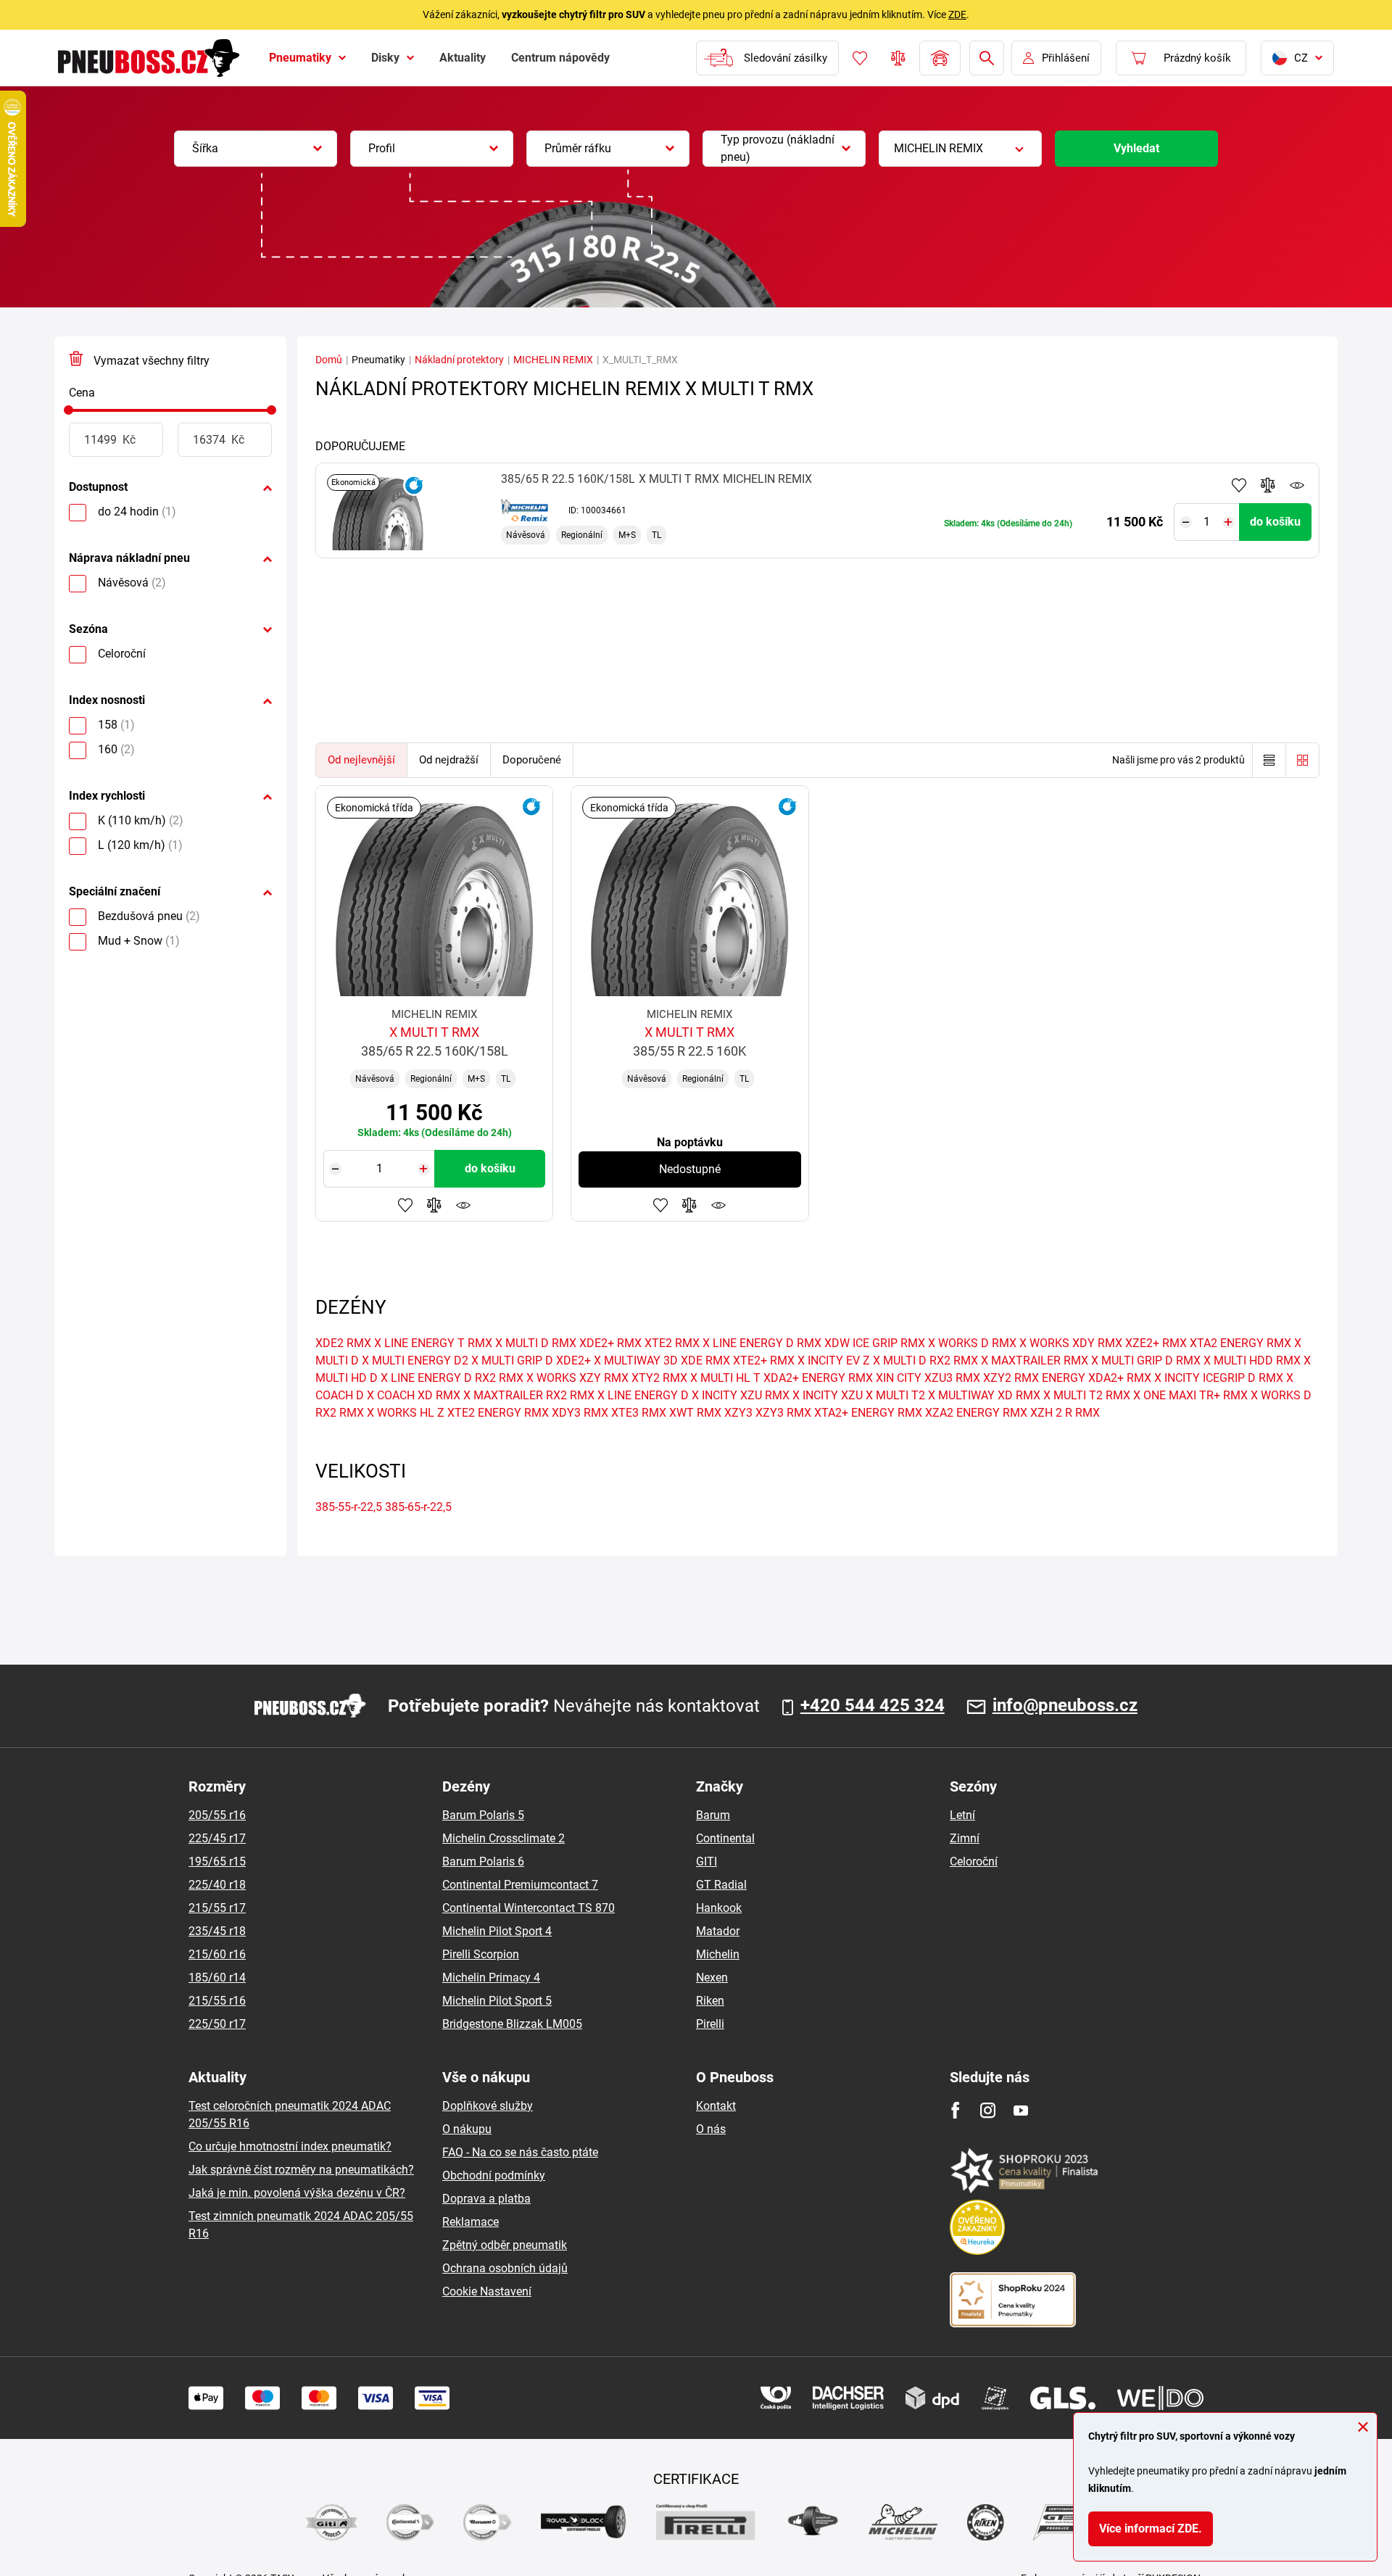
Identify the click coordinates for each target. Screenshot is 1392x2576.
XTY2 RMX (659, 1378)
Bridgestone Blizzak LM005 (512, 2024)
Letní (962, 1815)
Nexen (712, 1977)
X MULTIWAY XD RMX (984, 1395)
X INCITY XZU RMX (741, 1395)
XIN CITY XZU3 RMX (928, 1378)
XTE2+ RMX (764, 1361)
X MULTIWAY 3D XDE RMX (662, 1361)
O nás (711, 2129)
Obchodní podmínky (494, 2175)
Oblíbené (860, 58)
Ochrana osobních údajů (505, 2268)
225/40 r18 (217, 1885)
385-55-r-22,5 (349, 1507)
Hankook (719, 1908)
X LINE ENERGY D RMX (762, 1343)
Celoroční (974, 1861)
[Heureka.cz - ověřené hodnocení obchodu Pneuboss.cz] (985, 2226)
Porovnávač (898, 58)
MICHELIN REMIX (553, 360)
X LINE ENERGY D (643, 1395)
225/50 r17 (217, 2024)
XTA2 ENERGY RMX (1240, 1343)
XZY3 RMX (783, 1413)
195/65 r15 (217, 1861)
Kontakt (716, 2106)
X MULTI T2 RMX (1087, 1395)
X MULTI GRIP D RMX (1146, 1361)
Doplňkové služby (488, 2106)
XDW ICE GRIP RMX (875, 1343)
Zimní (965, 1838)
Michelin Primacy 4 (491, 1977)
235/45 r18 (217, 1931)
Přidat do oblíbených (1239, 485)
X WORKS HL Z (406, 1413)
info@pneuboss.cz (1065, 1706)
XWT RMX (695, 1413)
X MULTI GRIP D (512, 1361)
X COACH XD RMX (414, 1395)
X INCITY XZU (828, 1395)
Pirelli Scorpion (481, 1954)
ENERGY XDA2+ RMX (1097, 1378)
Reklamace (471, 2222)
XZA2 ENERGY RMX (976, 1413)
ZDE (957, 15)
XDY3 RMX (580, 1413)
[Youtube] (1020, 2110)
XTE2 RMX (672, 1343)
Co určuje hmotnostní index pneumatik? (290, 2146)
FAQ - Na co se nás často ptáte (520, 2152)
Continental (725, 1838)
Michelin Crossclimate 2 (504, 1838)
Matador (718, 1931)
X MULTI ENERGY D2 (415, 1361)
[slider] (69, 410)
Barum (713, 1815)
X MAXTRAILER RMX (1035, 1361)
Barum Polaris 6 (483, 1861)
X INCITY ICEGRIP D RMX (1219, 1378)
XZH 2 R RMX (1065, 1413)
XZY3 (738, 1413)
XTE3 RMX (639, 1413)
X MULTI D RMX (536, 1343)
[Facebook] (955, 2110)
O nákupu (467, 2129)
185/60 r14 (217, 1977)
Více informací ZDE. (1151, 2529)
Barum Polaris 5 (483, 1815)
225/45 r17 (217, 1838)
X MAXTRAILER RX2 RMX (529, 1395)
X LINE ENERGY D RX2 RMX (452, 1378)
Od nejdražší (449, 760)
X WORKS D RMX (972, 1343)
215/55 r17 (217, 1908)
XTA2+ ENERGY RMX (868, 1413)
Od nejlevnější (361, 760)
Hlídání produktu (1297, 485)
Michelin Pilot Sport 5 (497, 2001)
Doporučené (532, 760)
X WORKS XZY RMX (577, 1378)
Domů (329, 360)
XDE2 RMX (343, 1343)
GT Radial (721, 1885)
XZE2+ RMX (1156, 1343)
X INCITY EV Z (834, 1361)
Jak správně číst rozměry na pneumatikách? (301, 2170)
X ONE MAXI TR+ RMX (1190, 1395)
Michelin (718, 1954)
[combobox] (256, 149)
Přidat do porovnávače (1268, 485)
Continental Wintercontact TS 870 (529, 1908)
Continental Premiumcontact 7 (520, 1885)
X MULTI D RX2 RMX (925, 1361)
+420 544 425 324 (873, 1706)
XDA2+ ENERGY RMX (818, 1378)
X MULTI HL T (725, 1378)
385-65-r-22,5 (418, 1507)
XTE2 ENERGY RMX (498, 1413)
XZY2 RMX (1011, 1378)
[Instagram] (988, 2110)
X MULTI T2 (895, 1395)
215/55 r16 (217, 2001)
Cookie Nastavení (487, 2291)
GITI (707, 1861)
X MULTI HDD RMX (1252, 1361)
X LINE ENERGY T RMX (433, 1343)
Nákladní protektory (459, 360)
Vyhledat (1136, 148)
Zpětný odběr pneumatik (505, 2245)
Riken (710, 2001)
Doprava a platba (486, 2199)
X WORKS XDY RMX (1071, 1343)
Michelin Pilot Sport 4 (497, 1931)
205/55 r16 (217, 1815)
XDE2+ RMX (610, 1343)
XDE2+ (573, 1361)
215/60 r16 (217, 1954)
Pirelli (710, 2024)
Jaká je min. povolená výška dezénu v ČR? (297, 2193)
